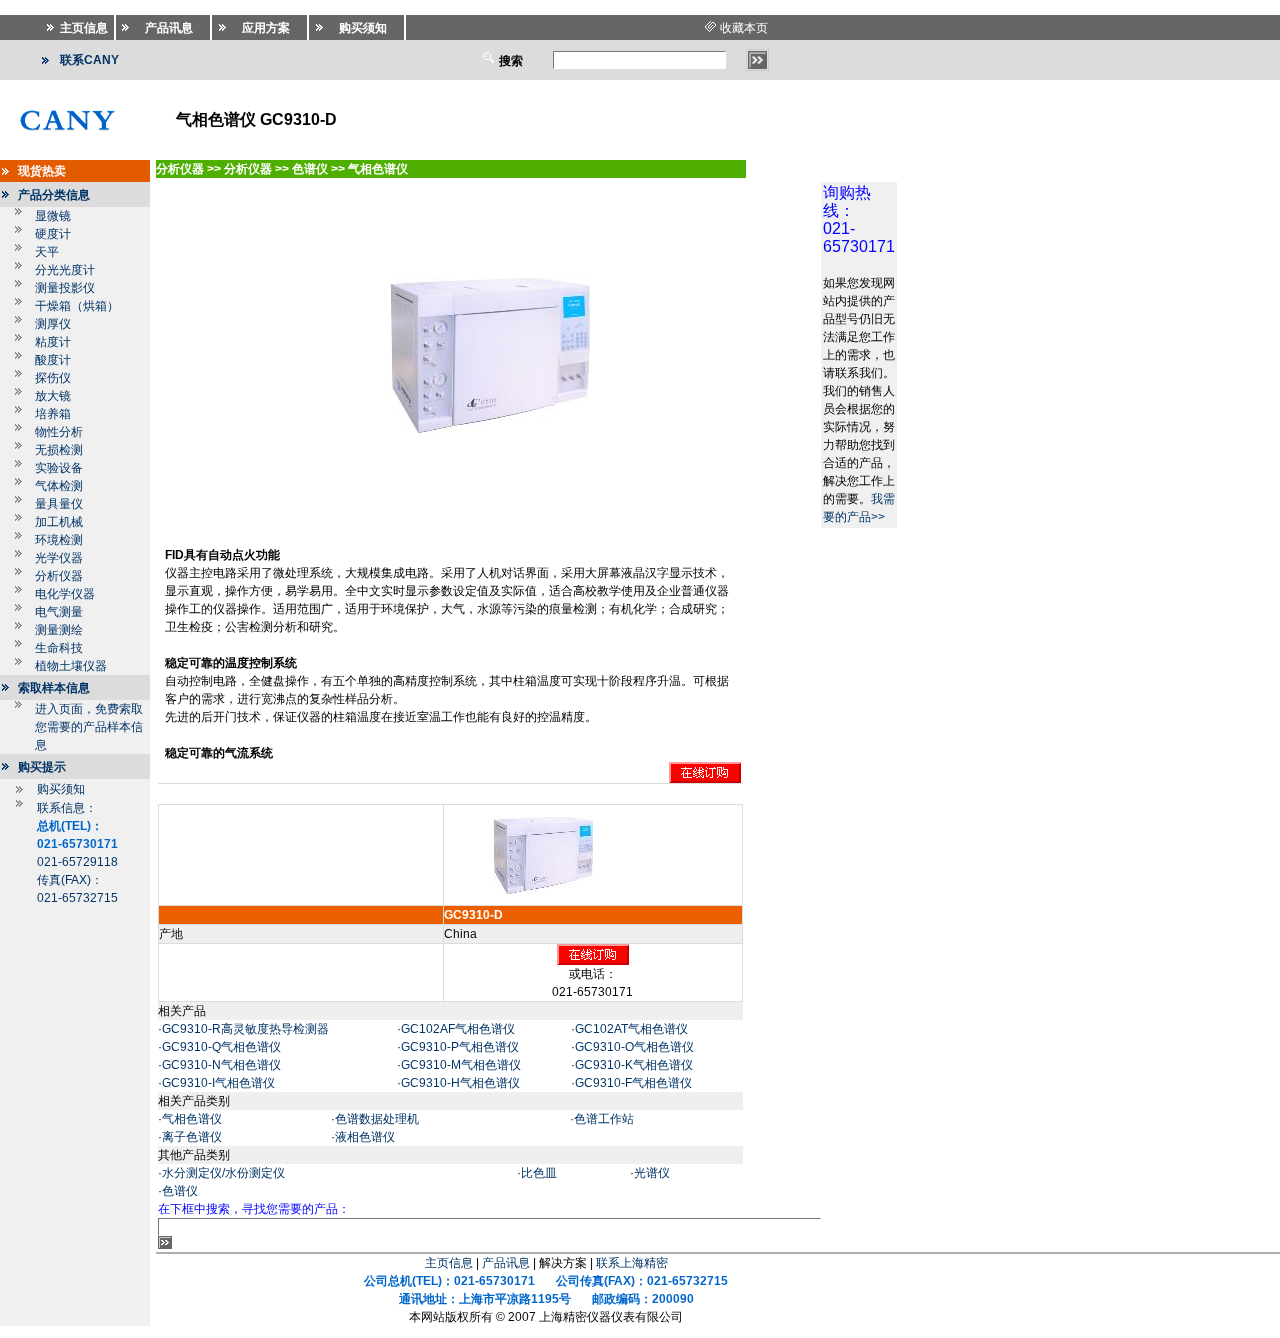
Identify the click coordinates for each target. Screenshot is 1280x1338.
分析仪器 (59, 576)
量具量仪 (59, 504)
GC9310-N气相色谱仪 (221, 1065)
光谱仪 (652, 1173)
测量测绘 (59, 630)
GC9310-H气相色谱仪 (460, 1083)
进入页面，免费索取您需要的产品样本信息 (89, 727)
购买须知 (61, 789)
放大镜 (53, 396)
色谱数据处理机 (377, 1119)
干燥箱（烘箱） (77, 306)
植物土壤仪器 (71, 666)
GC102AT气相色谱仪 (631, 1029)
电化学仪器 (65, 594)
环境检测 (59, 540)
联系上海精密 (632, 1263)
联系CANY (89, 60)
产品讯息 (506, 1263)
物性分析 (59, 432)
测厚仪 (53, 324)
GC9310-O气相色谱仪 (634, 1047)
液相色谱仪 (365, 1137)
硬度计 (53, 234)
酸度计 (53, 360)
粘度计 (53, 342)
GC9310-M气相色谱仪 (461, 1065)
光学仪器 (59, 558)
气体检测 (59, 486)
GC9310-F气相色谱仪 (633, 1083)
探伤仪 (53, 378)
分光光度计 (65, 270)
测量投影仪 (65, 288)
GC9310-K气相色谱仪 (634, 1065)
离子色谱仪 (192, 1137)
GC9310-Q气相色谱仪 (221, 1047)
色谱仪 (180, 1191)
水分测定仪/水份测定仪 (223, 1173)
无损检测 (59, 450)
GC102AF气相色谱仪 (458, 1029)
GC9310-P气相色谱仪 (460, 1047)
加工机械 (59, 522)
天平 (47, 252)
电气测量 (59, 612)
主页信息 (449, 1263)
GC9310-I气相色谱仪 (218, 1083)
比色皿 (539, 1173)
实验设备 (59, 468)
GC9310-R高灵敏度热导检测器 (245, 1029)
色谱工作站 (604, 1119)
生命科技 (59, 648)
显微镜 (53, 216)
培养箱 (53, 414)
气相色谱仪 (192, 1119)
